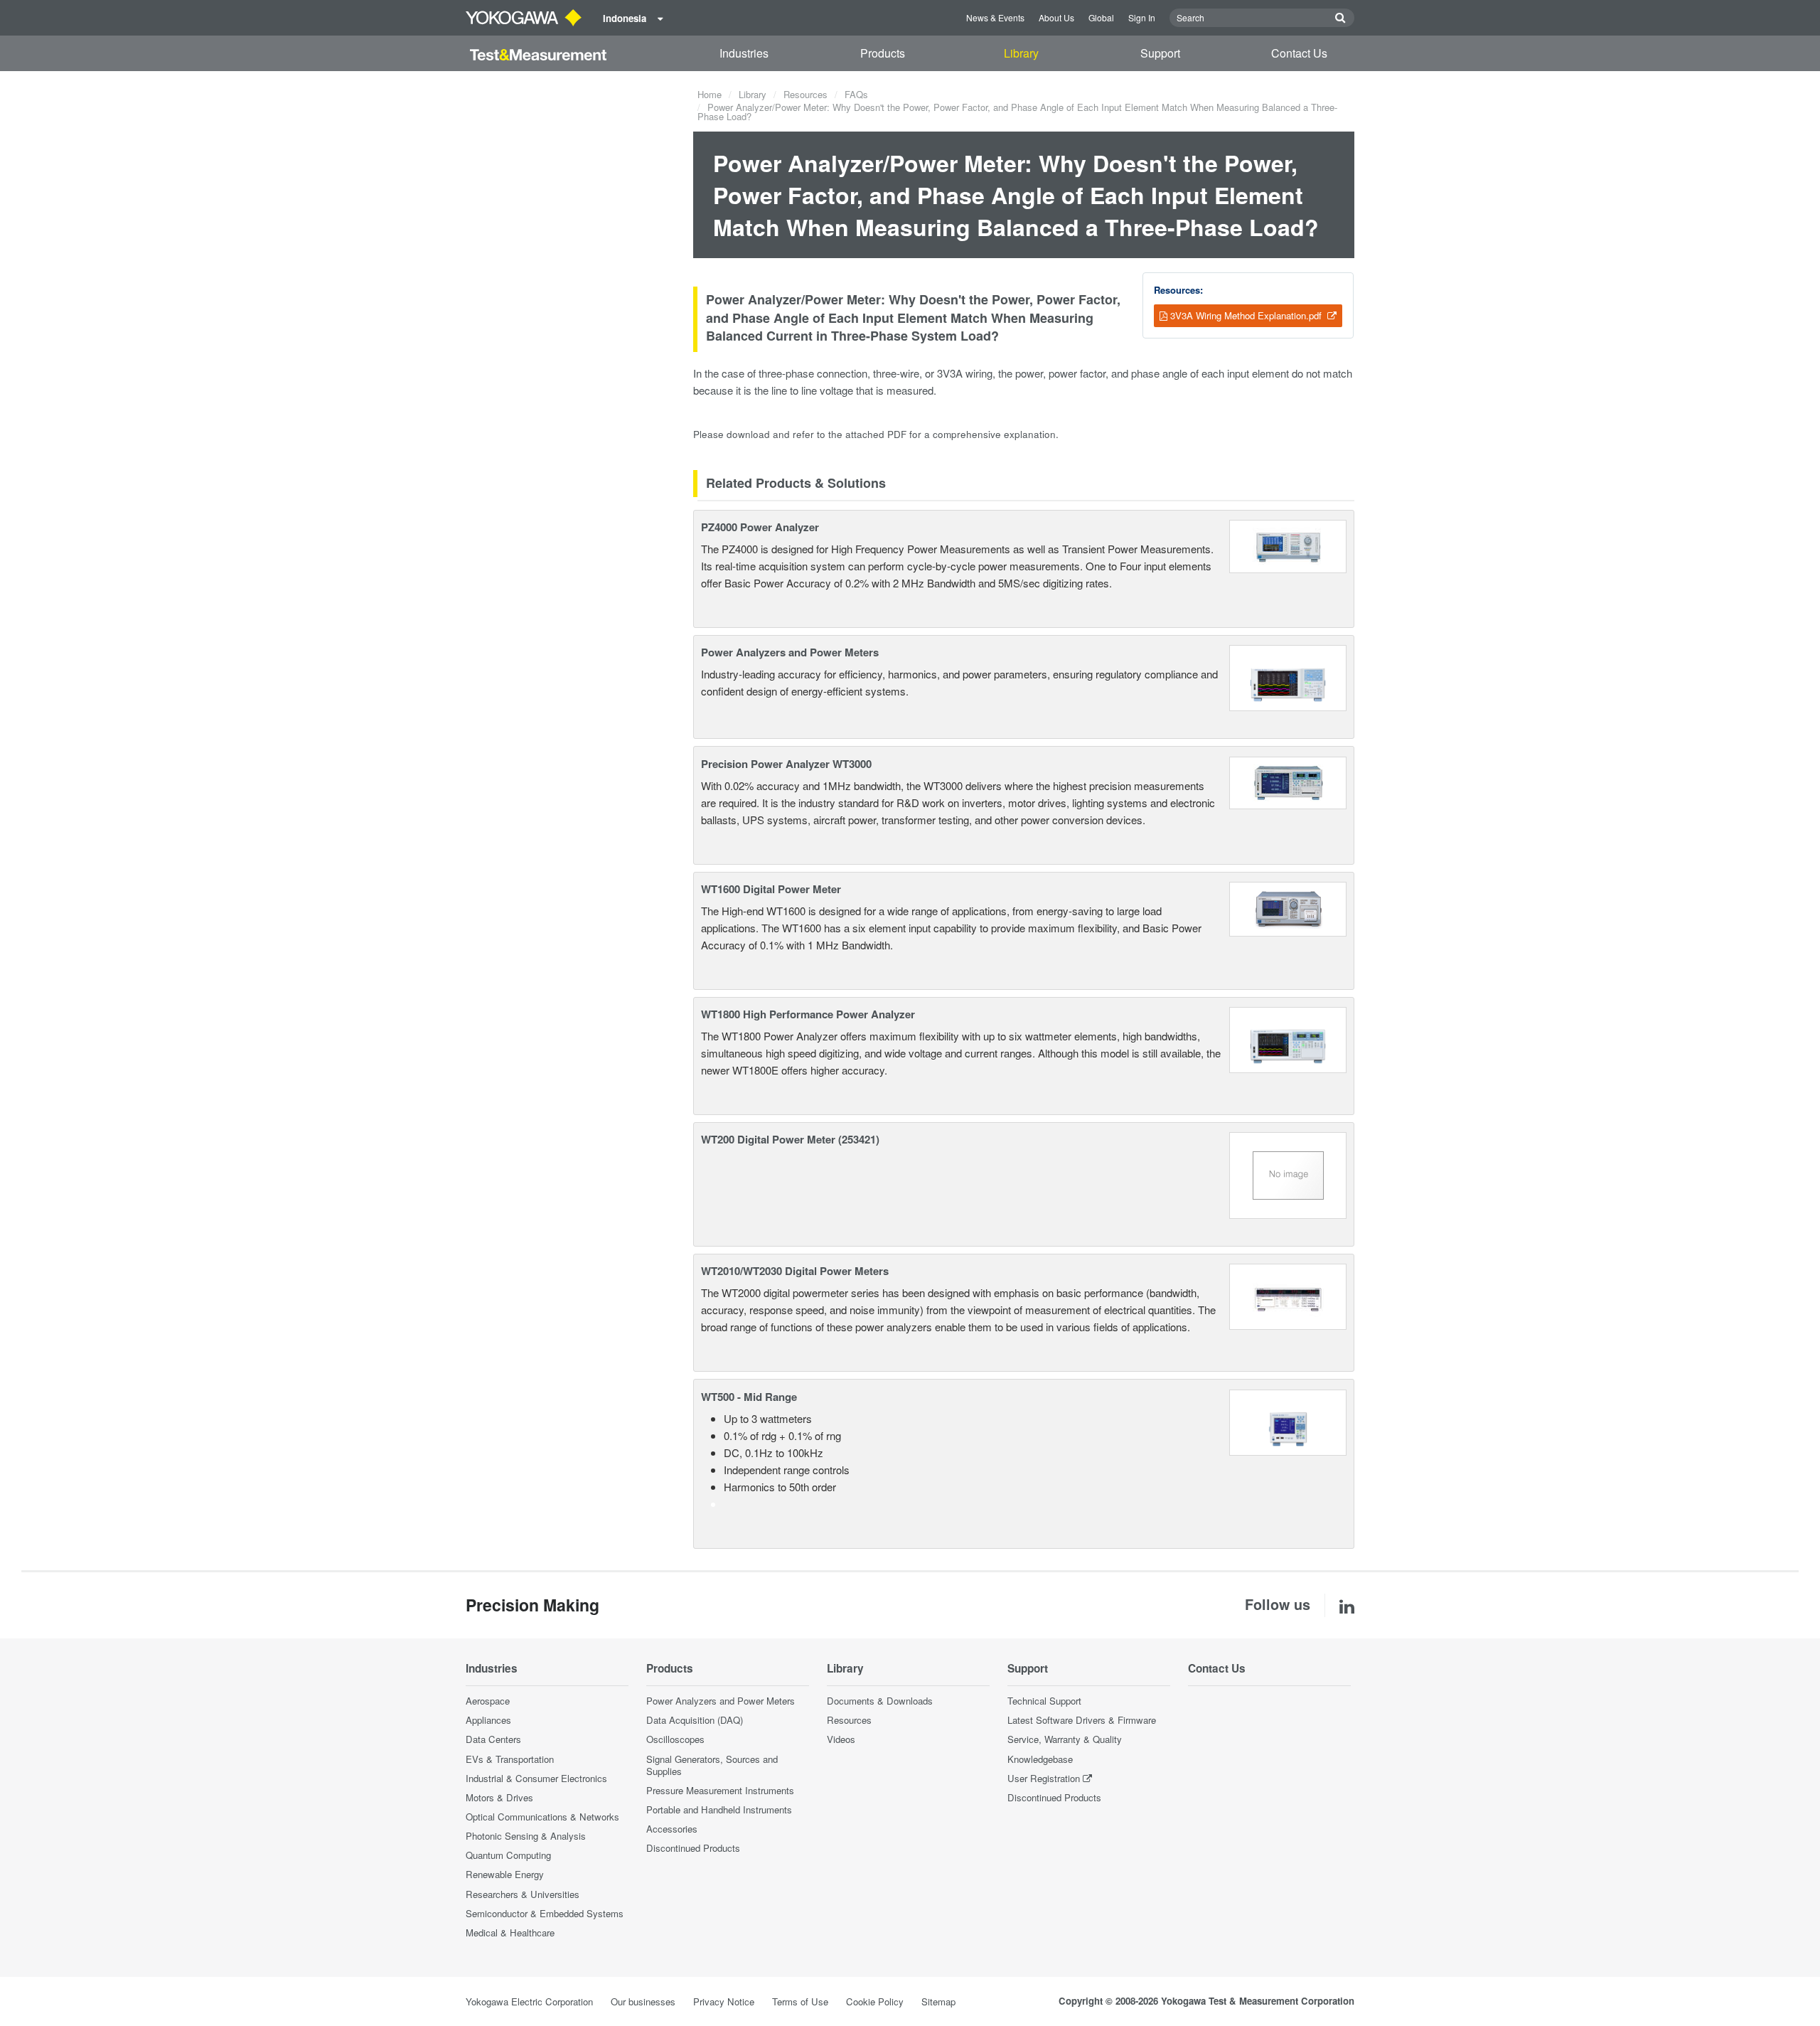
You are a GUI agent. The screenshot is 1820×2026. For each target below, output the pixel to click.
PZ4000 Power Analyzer (760, 527)
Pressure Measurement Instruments (720, 1790)
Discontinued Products (693, 1848)
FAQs (856, 94)
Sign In (1142, 17)
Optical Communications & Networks (542, 1817)
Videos (841, 1739)
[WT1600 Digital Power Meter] (1288, 907)
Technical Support (1044, 1701)
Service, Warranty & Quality (1065, 1739)
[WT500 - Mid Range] (1288, 1420)
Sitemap (938, 2001)
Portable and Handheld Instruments (719, 1809)
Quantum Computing (508, 1855)
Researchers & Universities (523, 1894)
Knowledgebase (1040, 1759)
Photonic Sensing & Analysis (526, 1836)
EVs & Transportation (510, 1759)
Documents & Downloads (880, 1701)
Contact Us (1299, 53)
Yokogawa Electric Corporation (529, 2001)
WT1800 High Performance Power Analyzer (808, 1014)
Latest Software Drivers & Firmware (1082, 1720)
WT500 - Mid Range (749, 1397)
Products (883, 53)
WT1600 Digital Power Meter (771, 889)
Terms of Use (800, 2001)
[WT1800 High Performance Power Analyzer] (1288, 1039)
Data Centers (493, 1739)
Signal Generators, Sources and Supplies (712, 1765)
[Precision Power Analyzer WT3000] (1288, 781)
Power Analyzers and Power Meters (790, 652)
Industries (744, 53)
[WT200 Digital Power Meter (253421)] (1288, 1174)
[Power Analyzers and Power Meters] (1288, 677)
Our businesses (643, 2001)
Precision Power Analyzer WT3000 (786, 764)
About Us (1056, 17)
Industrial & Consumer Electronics (536, 1778)
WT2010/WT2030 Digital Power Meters (795, 1271)
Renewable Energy (505, 1874)
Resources (805, 94)
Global (1101, 17)
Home (710, 94)
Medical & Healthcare (510, 1932)
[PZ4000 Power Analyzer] (1288, 544)
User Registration (1044, 1778)
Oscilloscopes (675, 1739)
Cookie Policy (875, 2001)
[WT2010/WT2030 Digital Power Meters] (1288, 1295)
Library (1021, 53)
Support (1160, 53)
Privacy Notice (724, 2001)
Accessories (672, 1829)
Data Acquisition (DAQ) (695, 1720)
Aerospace (488, 1701)
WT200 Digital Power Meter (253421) (790, 1139)
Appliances (488, 1720)
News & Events (995, 17)
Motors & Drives (499, 1797)
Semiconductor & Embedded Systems (545, 1913)
